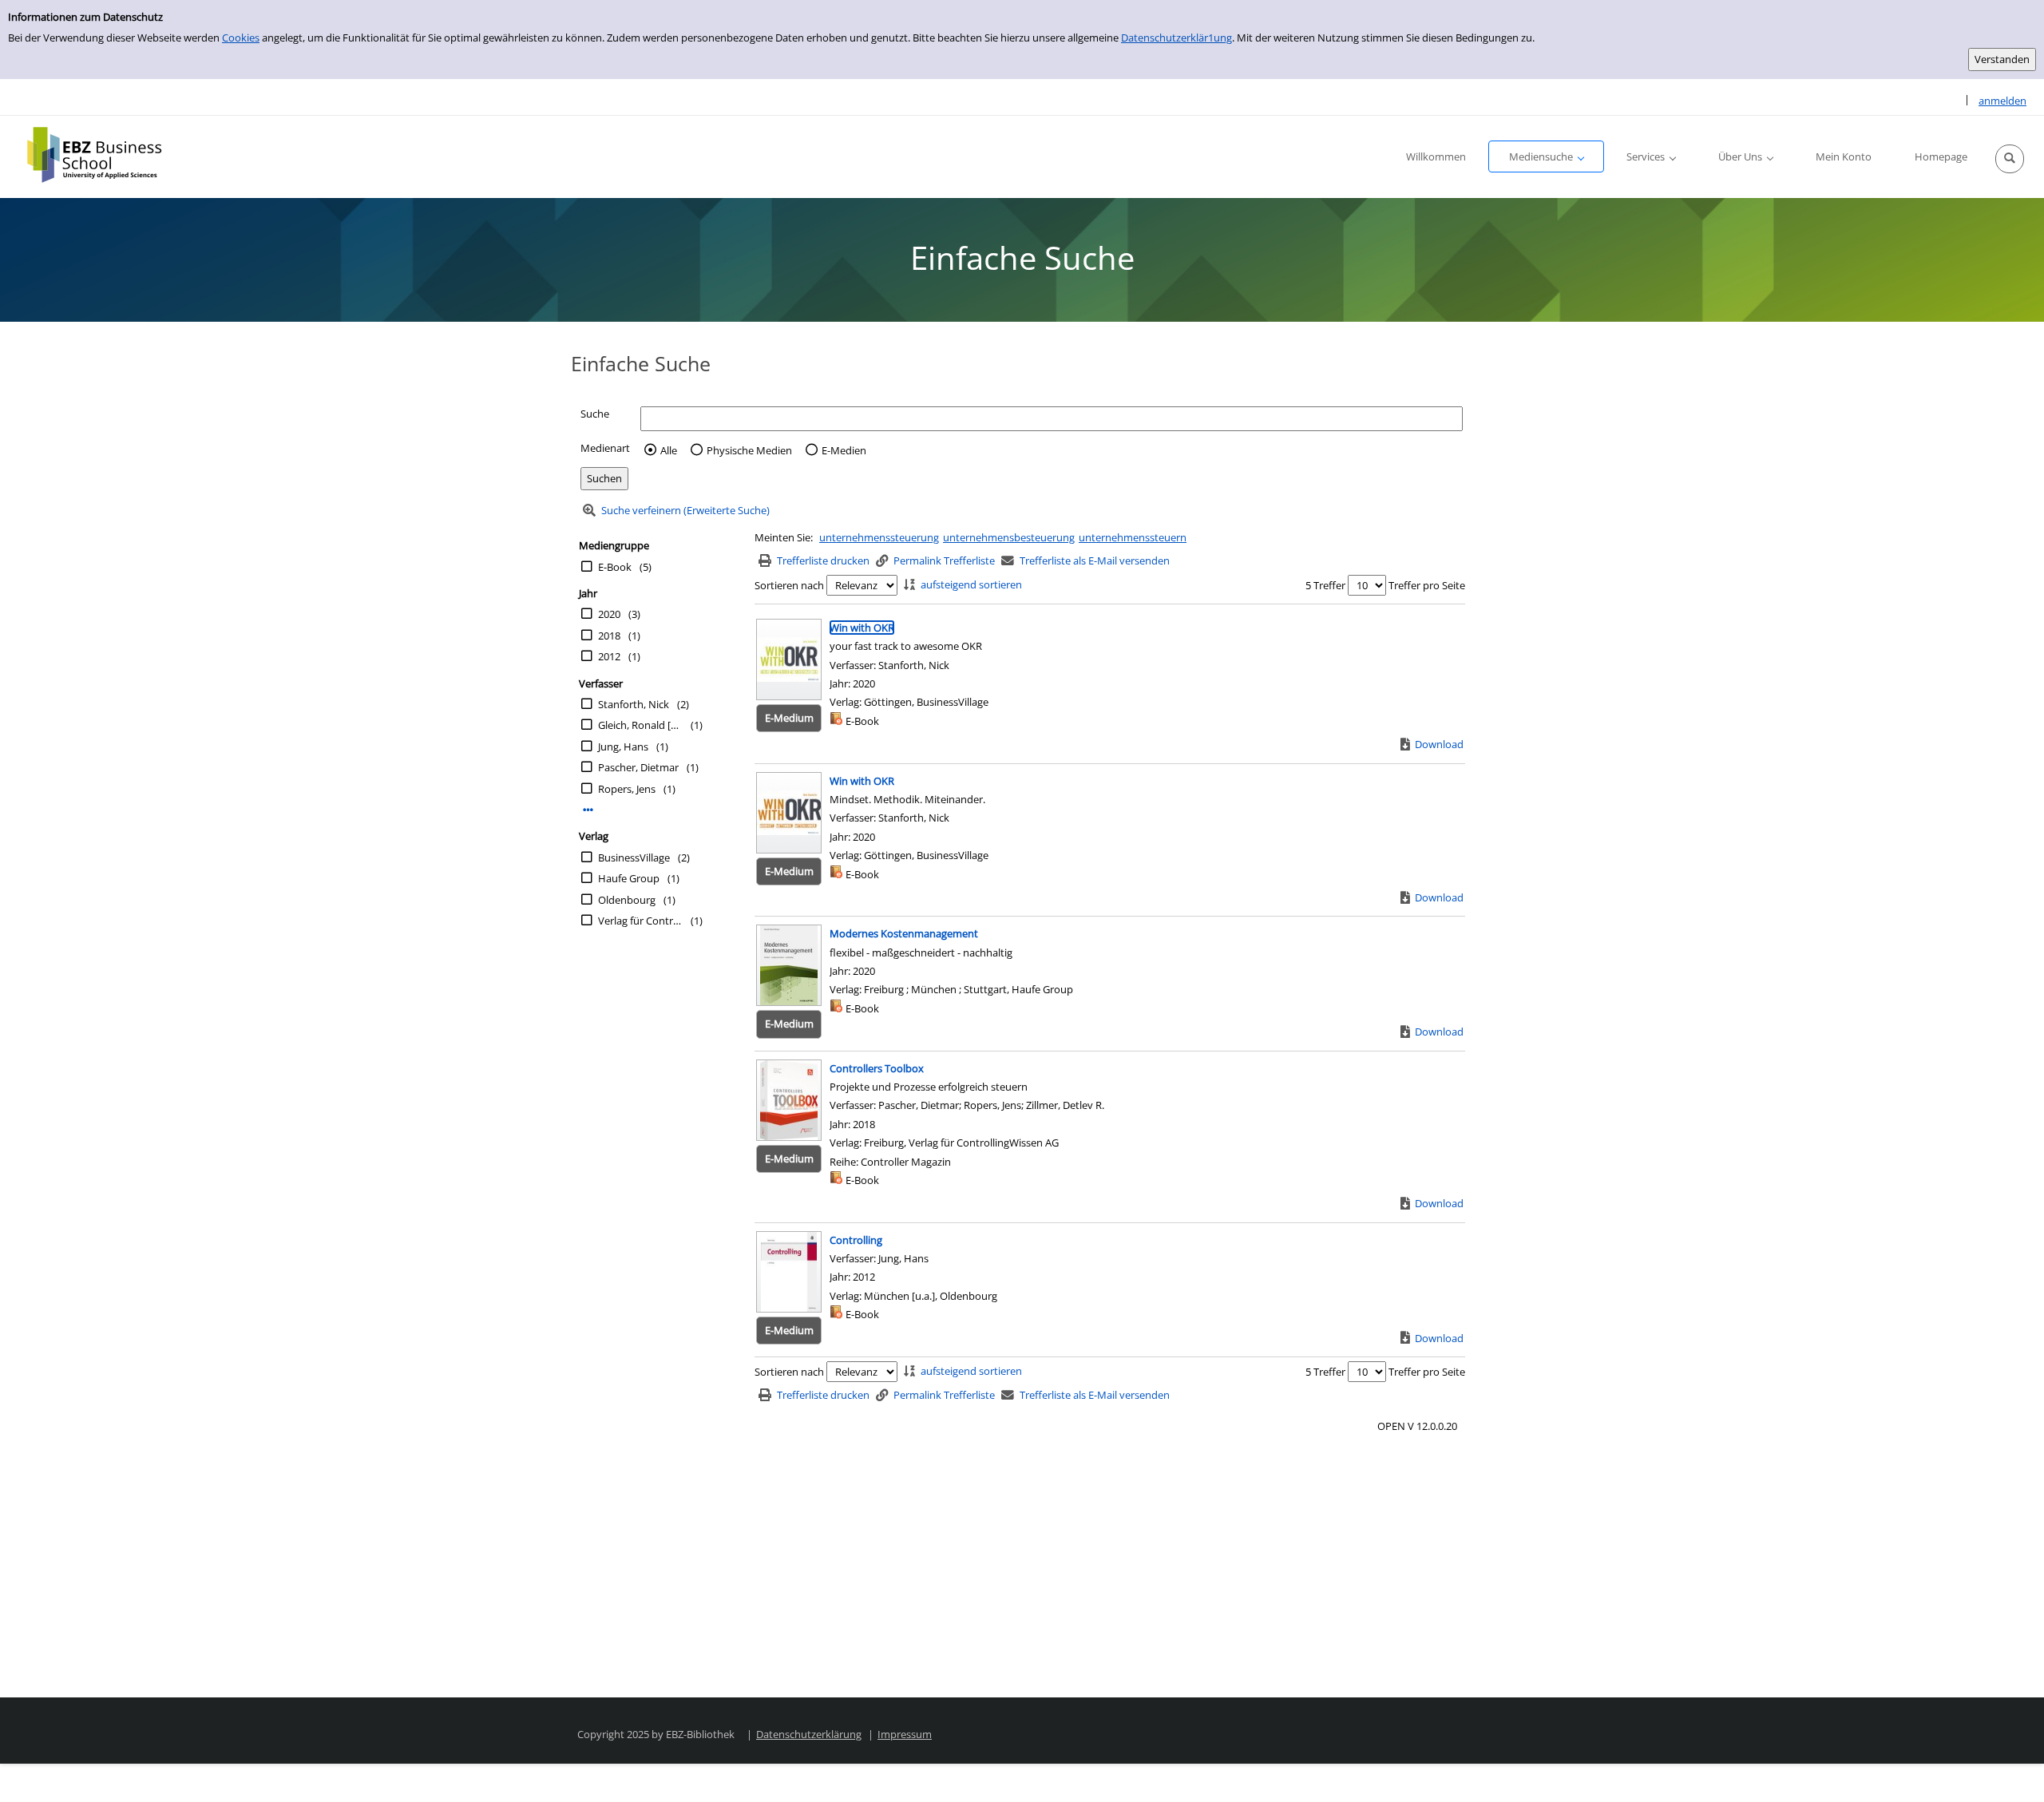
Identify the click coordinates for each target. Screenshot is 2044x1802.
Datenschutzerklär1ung (1176, 38)
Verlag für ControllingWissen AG (640, 921)
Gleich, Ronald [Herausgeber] (640, 725)
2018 (609, 636)
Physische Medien (749, 450)
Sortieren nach (789, 585)
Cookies (241, 38)
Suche (595, 414)
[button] (2010, 159)
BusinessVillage (634, 857)
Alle (669, 450)
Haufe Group (629, 878)
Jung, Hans (623, 747)
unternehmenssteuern (1133, 537)
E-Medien (844, 450)
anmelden (2002, 101)
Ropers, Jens (627, 789)
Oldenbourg (627, 900)
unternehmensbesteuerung (1009, 537)
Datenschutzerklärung (809, 1734)
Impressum (905, 1734)
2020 (609, 614)
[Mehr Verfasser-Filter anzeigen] (588, 810)
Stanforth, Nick (634, 704)
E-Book (615, 567)
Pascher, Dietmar (638, 767)
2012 (609, 656)
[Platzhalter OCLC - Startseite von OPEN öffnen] (106, 155)
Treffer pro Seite (1427, 585)
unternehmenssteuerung (879, 537)
